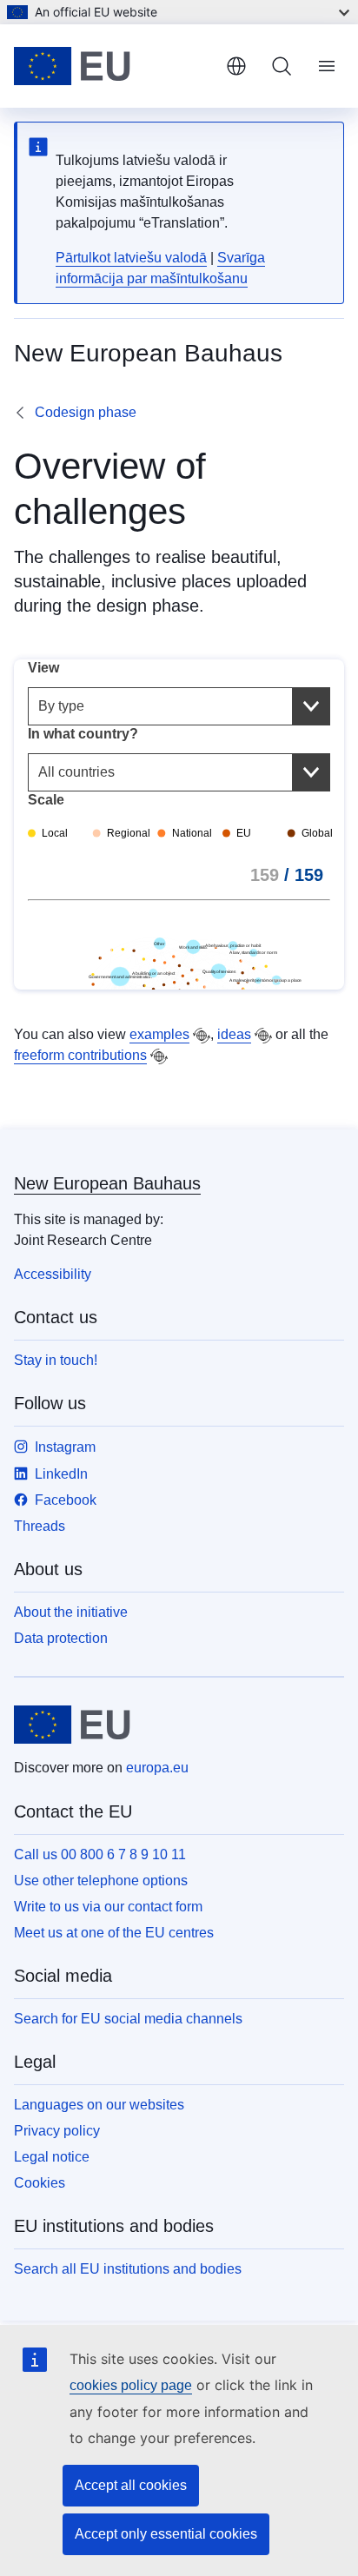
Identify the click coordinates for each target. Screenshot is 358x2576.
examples (159, 1034)
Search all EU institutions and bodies (128, 2269)
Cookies (40, 2183)
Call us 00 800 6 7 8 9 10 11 (100, 1854)
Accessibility (53, 1274)
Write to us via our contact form (108, 1907)
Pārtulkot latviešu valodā (131, 258)
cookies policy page (131, 2385)
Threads (40, 1526)
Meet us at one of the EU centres (114, 1933)
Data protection (61, 1638)
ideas (234, 1034)
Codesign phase (86, 412)
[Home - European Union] (113, 66)
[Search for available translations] (202, 1036)
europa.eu (157, 1768)
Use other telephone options (101, 1881)
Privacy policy (57, 2131)
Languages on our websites (99, 2105)
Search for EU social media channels (128, 2019)
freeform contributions (80, 1055)
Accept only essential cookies (166, 2534)
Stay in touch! (56, 1360)
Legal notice (52, 2157)
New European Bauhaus (107, 1183)
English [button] (236, 66)
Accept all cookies (131, 2485)
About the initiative (71, 1612)
